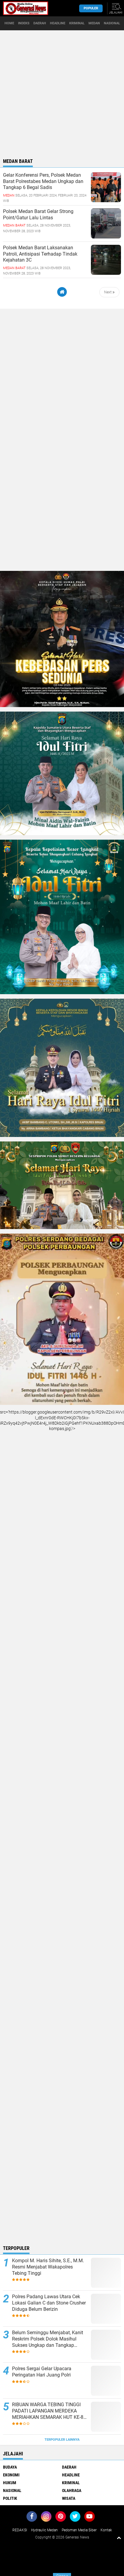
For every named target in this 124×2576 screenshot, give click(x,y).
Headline (58, 23)
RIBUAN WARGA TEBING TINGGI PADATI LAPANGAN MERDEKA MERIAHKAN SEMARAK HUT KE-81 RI (49, 2411)
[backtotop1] (119, 2538)
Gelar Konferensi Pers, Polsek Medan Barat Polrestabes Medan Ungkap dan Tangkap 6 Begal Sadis (43, 181)
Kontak (106, 2530)
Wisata (69, 2498)
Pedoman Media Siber (79, 2530)
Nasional (112, 23)
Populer (91, 8)
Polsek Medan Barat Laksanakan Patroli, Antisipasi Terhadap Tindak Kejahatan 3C (40, 254)
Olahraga (72, 2491)
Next (108, 292)
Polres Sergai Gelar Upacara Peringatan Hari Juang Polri (42, 2372)
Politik (10, 2498)
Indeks (24, 23)
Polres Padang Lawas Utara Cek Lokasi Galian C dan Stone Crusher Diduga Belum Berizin (49, 2303)
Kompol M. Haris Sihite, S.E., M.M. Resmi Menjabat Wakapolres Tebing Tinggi (48, 2267)
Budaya (10, 2467)
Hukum (10, 2483)
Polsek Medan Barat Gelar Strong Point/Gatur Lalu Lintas (38, 214)
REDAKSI (20, 2530)
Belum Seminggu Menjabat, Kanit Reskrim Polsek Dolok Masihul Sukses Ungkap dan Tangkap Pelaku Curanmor (48, 2339)
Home (9, 23)
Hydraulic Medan (44, 2530)
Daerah (40, 23)
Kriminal (77, 23)
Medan (94, 23)
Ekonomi (11, 2475)
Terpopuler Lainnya (62, 2440)
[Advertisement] (62, 92)
